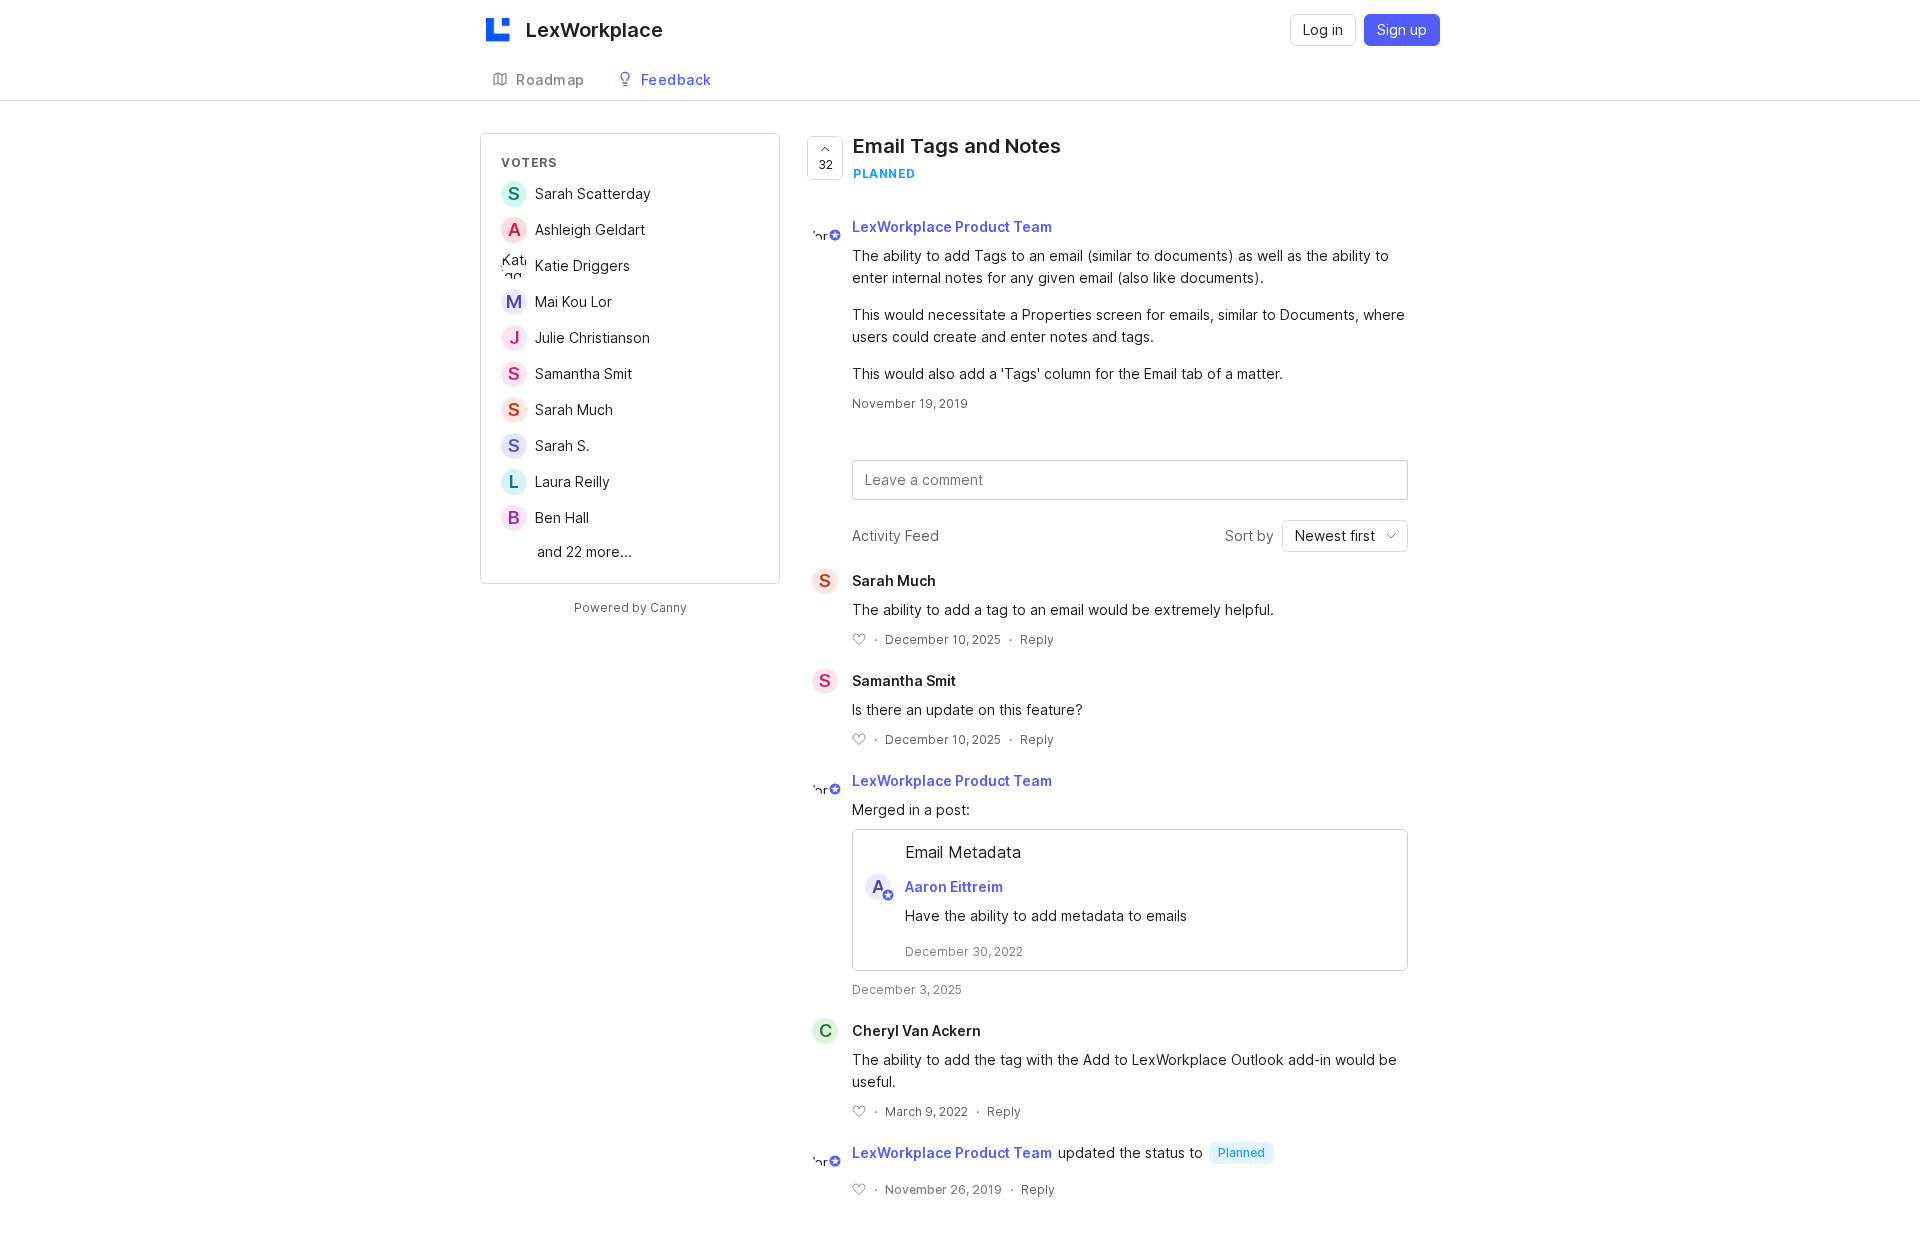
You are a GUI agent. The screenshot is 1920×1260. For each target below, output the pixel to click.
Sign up (1402, 29)
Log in (1323, 29)
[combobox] (1345, 536)
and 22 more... (584, 551)
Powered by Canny (630, 607)
